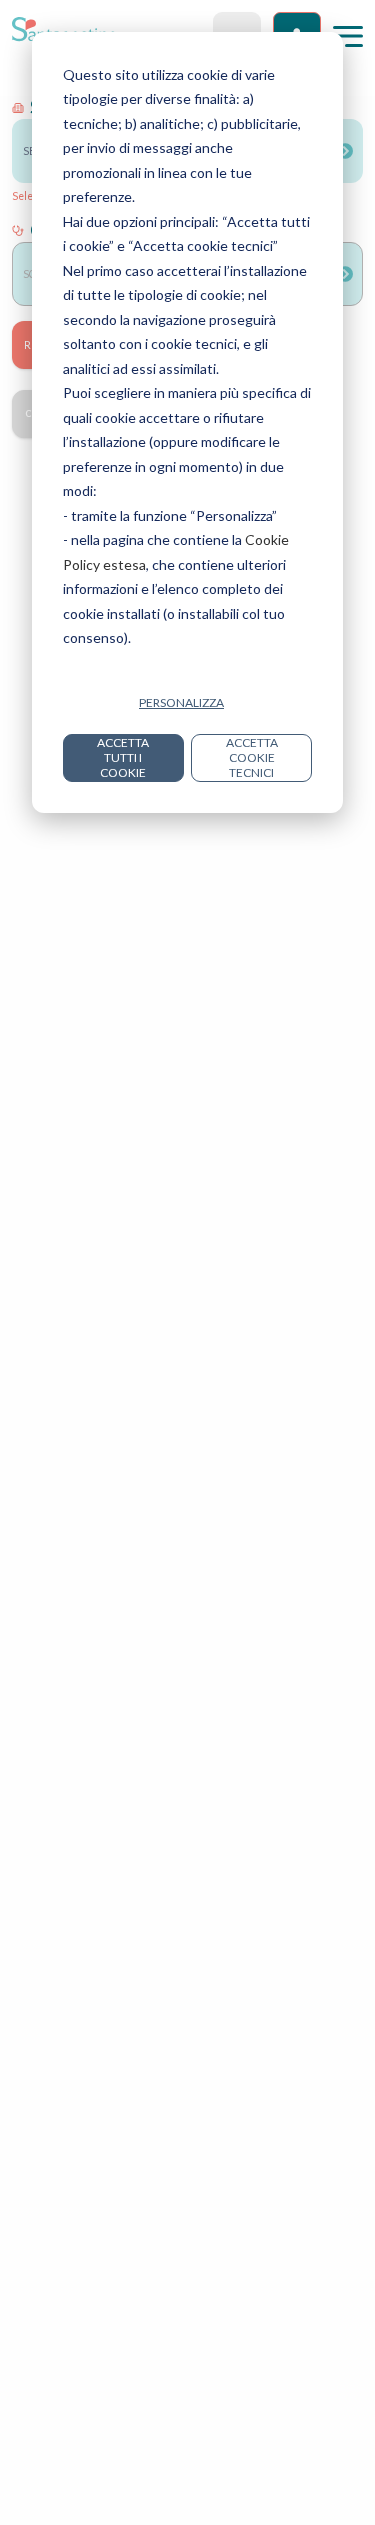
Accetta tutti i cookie (123, 757)
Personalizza (181, 702)
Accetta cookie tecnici (252, 757)
